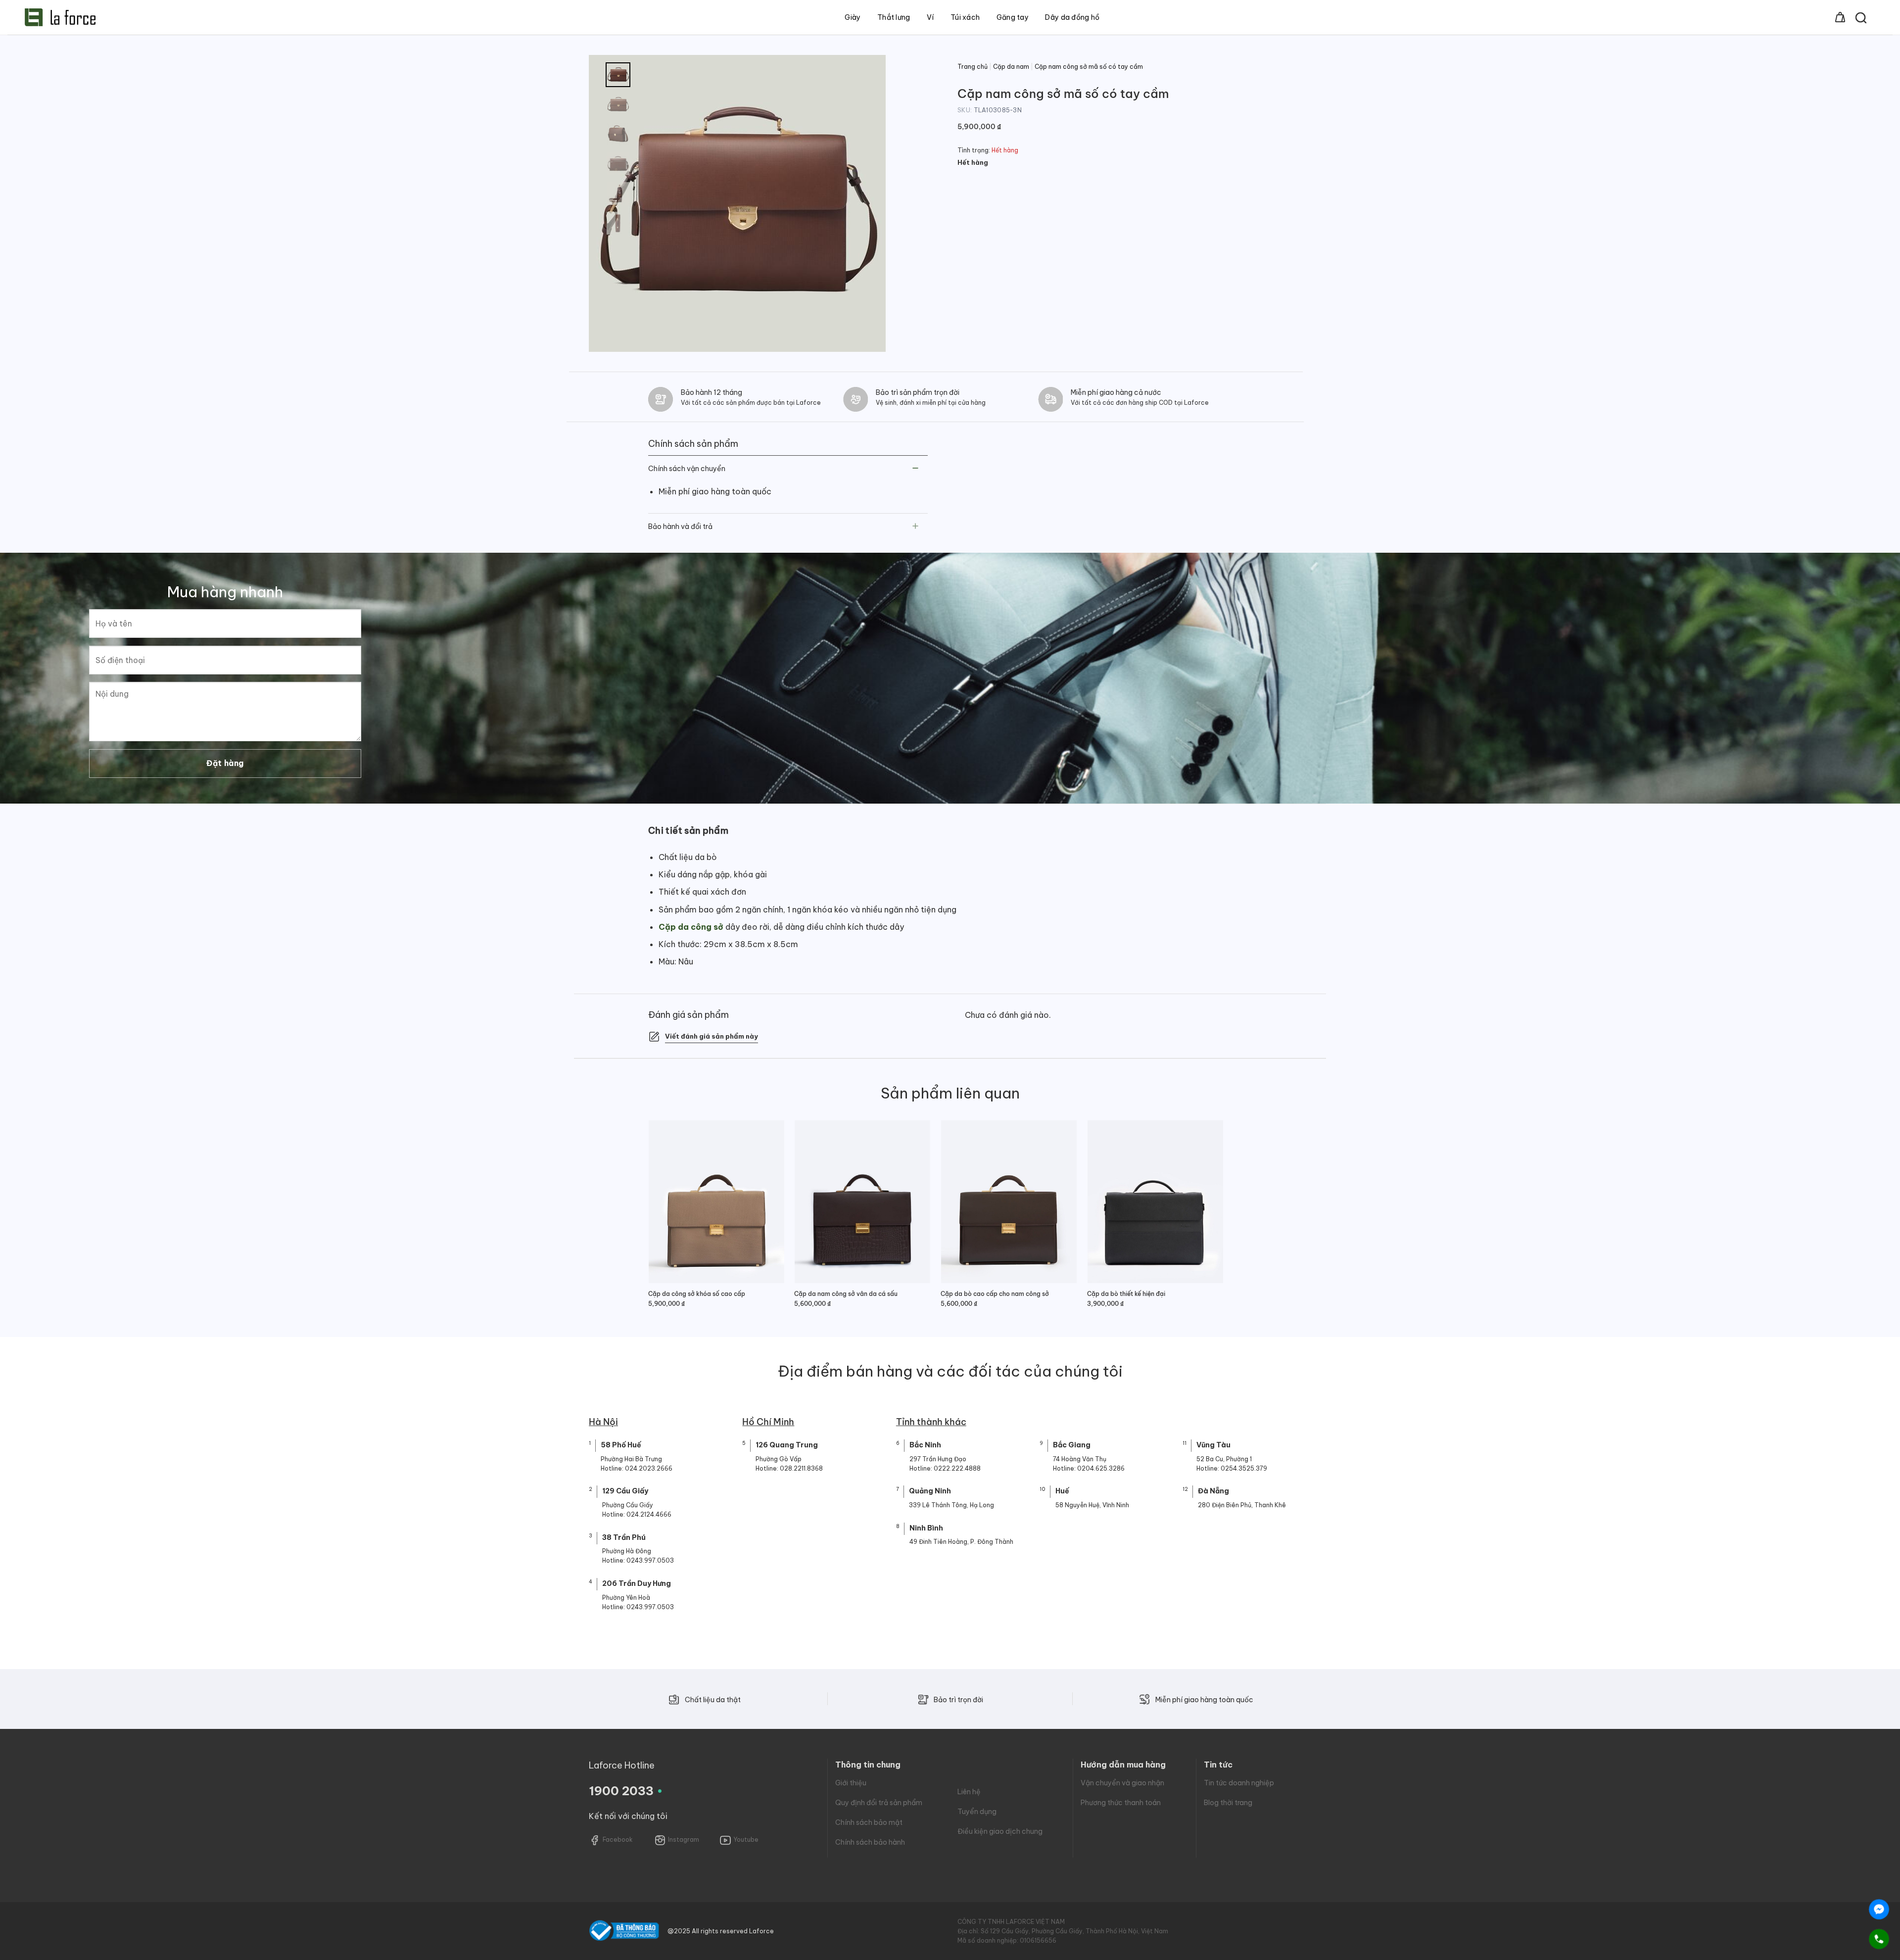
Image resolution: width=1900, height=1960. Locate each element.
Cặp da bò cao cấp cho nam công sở (995, 1294)
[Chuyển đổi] (916, 469)
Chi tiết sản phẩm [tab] (688, 831)
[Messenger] (1879, 1909)
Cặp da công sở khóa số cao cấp (697, 1294)
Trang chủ (973, 67)
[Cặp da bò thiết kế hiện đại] (1155, 1202)
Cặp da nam (1011, 67)
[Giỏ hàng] (1840, 17)
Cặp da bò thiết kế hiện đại (1126, 1294)
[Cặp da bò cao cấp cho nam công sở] (1009, 1202)
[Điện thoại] (1879, 1939)
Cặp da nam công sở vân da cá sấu (846, 1294)
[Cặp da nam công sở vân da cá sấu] (862, 1202)
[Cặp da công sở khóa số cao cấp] (716, 1202)
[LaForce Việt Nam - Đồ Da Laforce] (60, 17)
